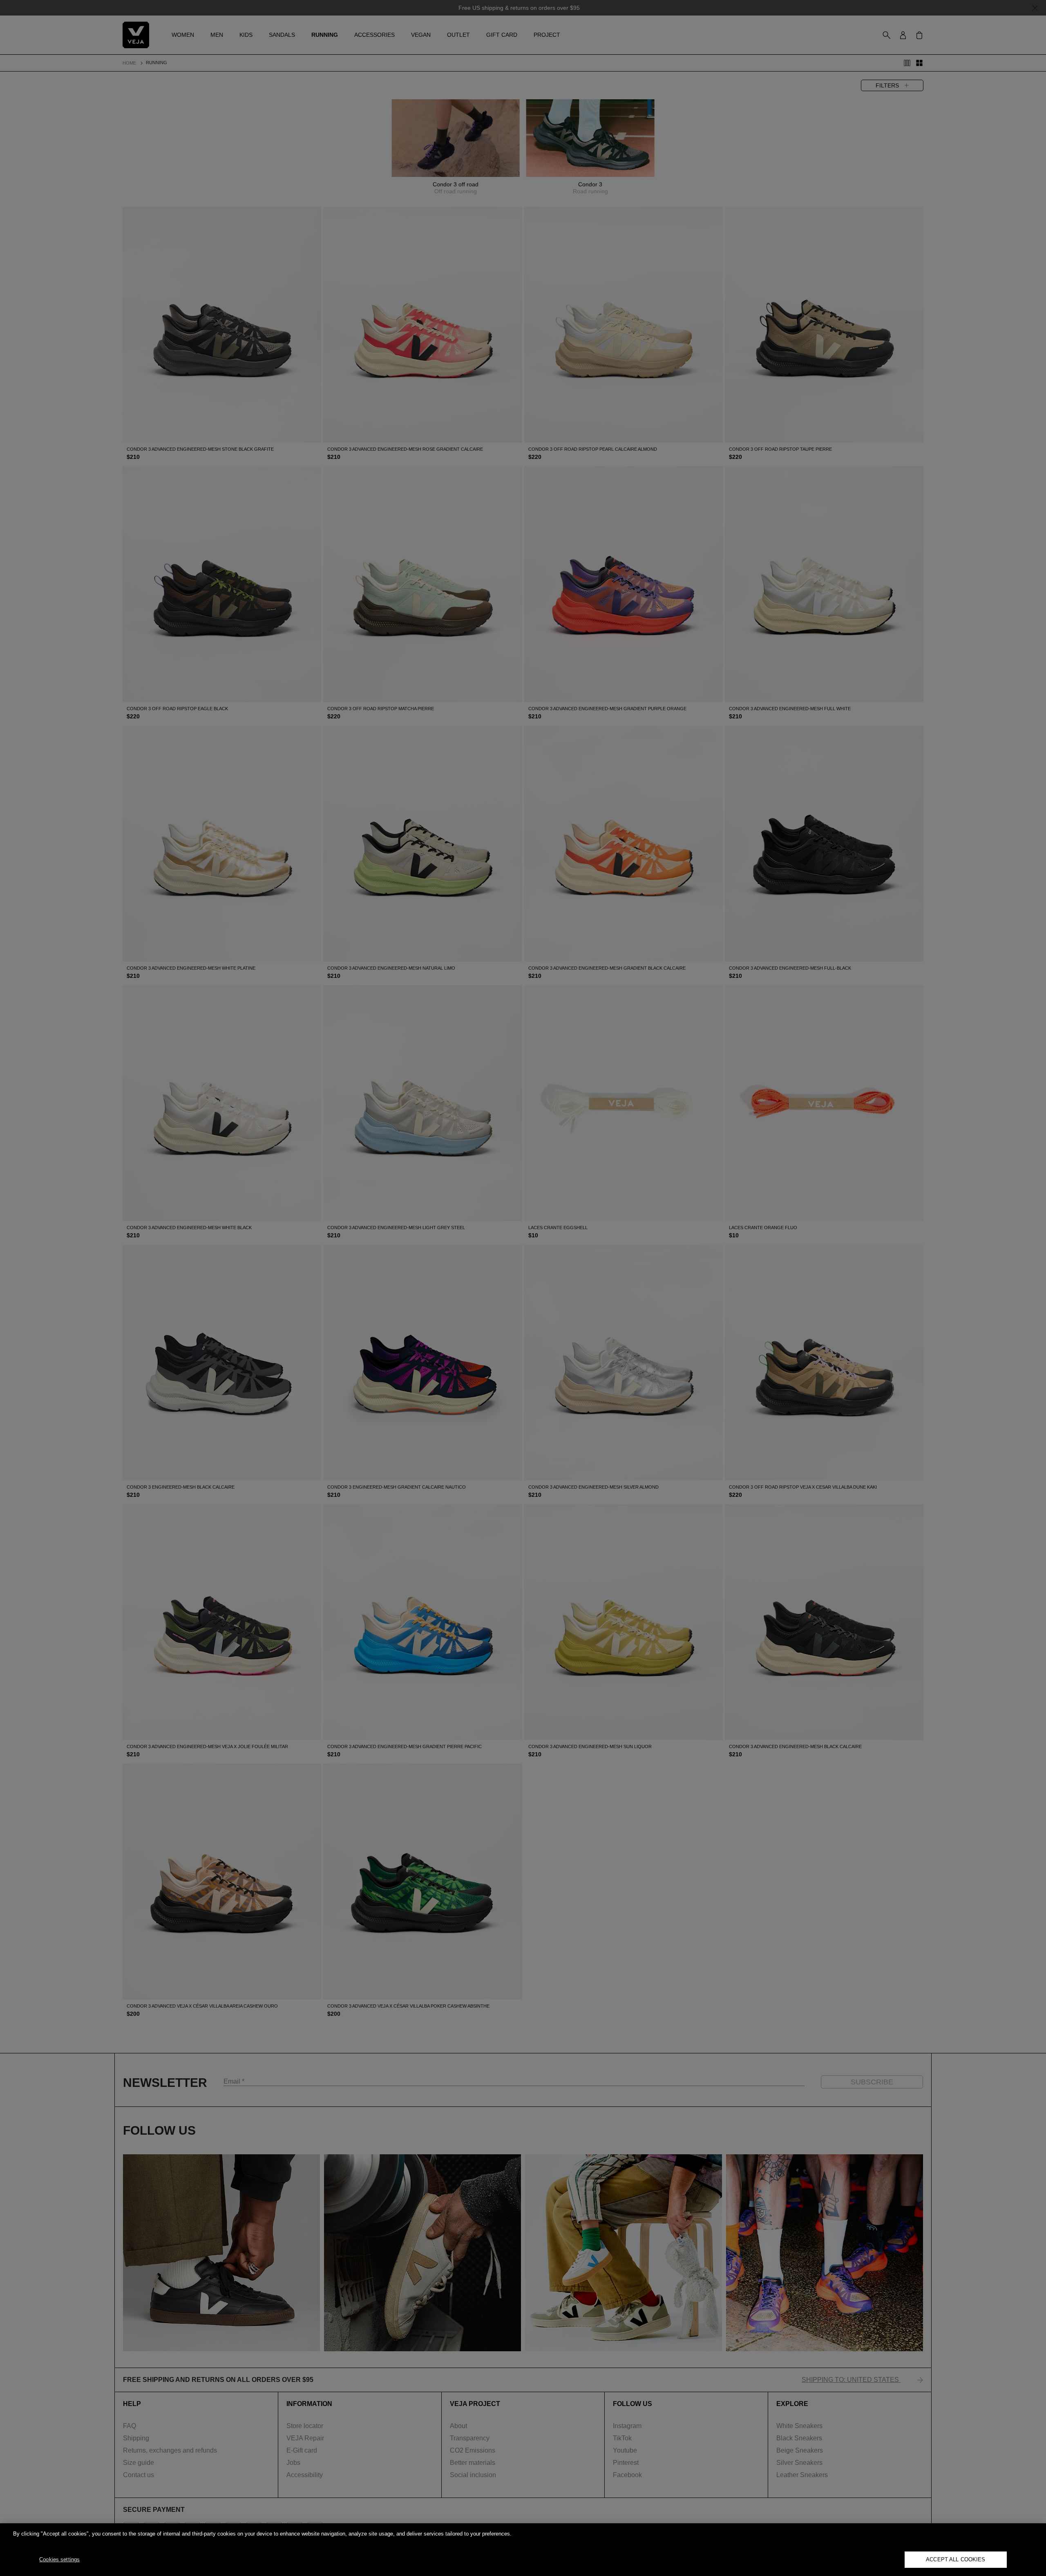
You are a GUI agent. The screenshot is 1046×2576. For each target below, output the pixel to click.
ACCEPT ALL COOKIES (955, 2559)
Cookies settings (59, 2559)
